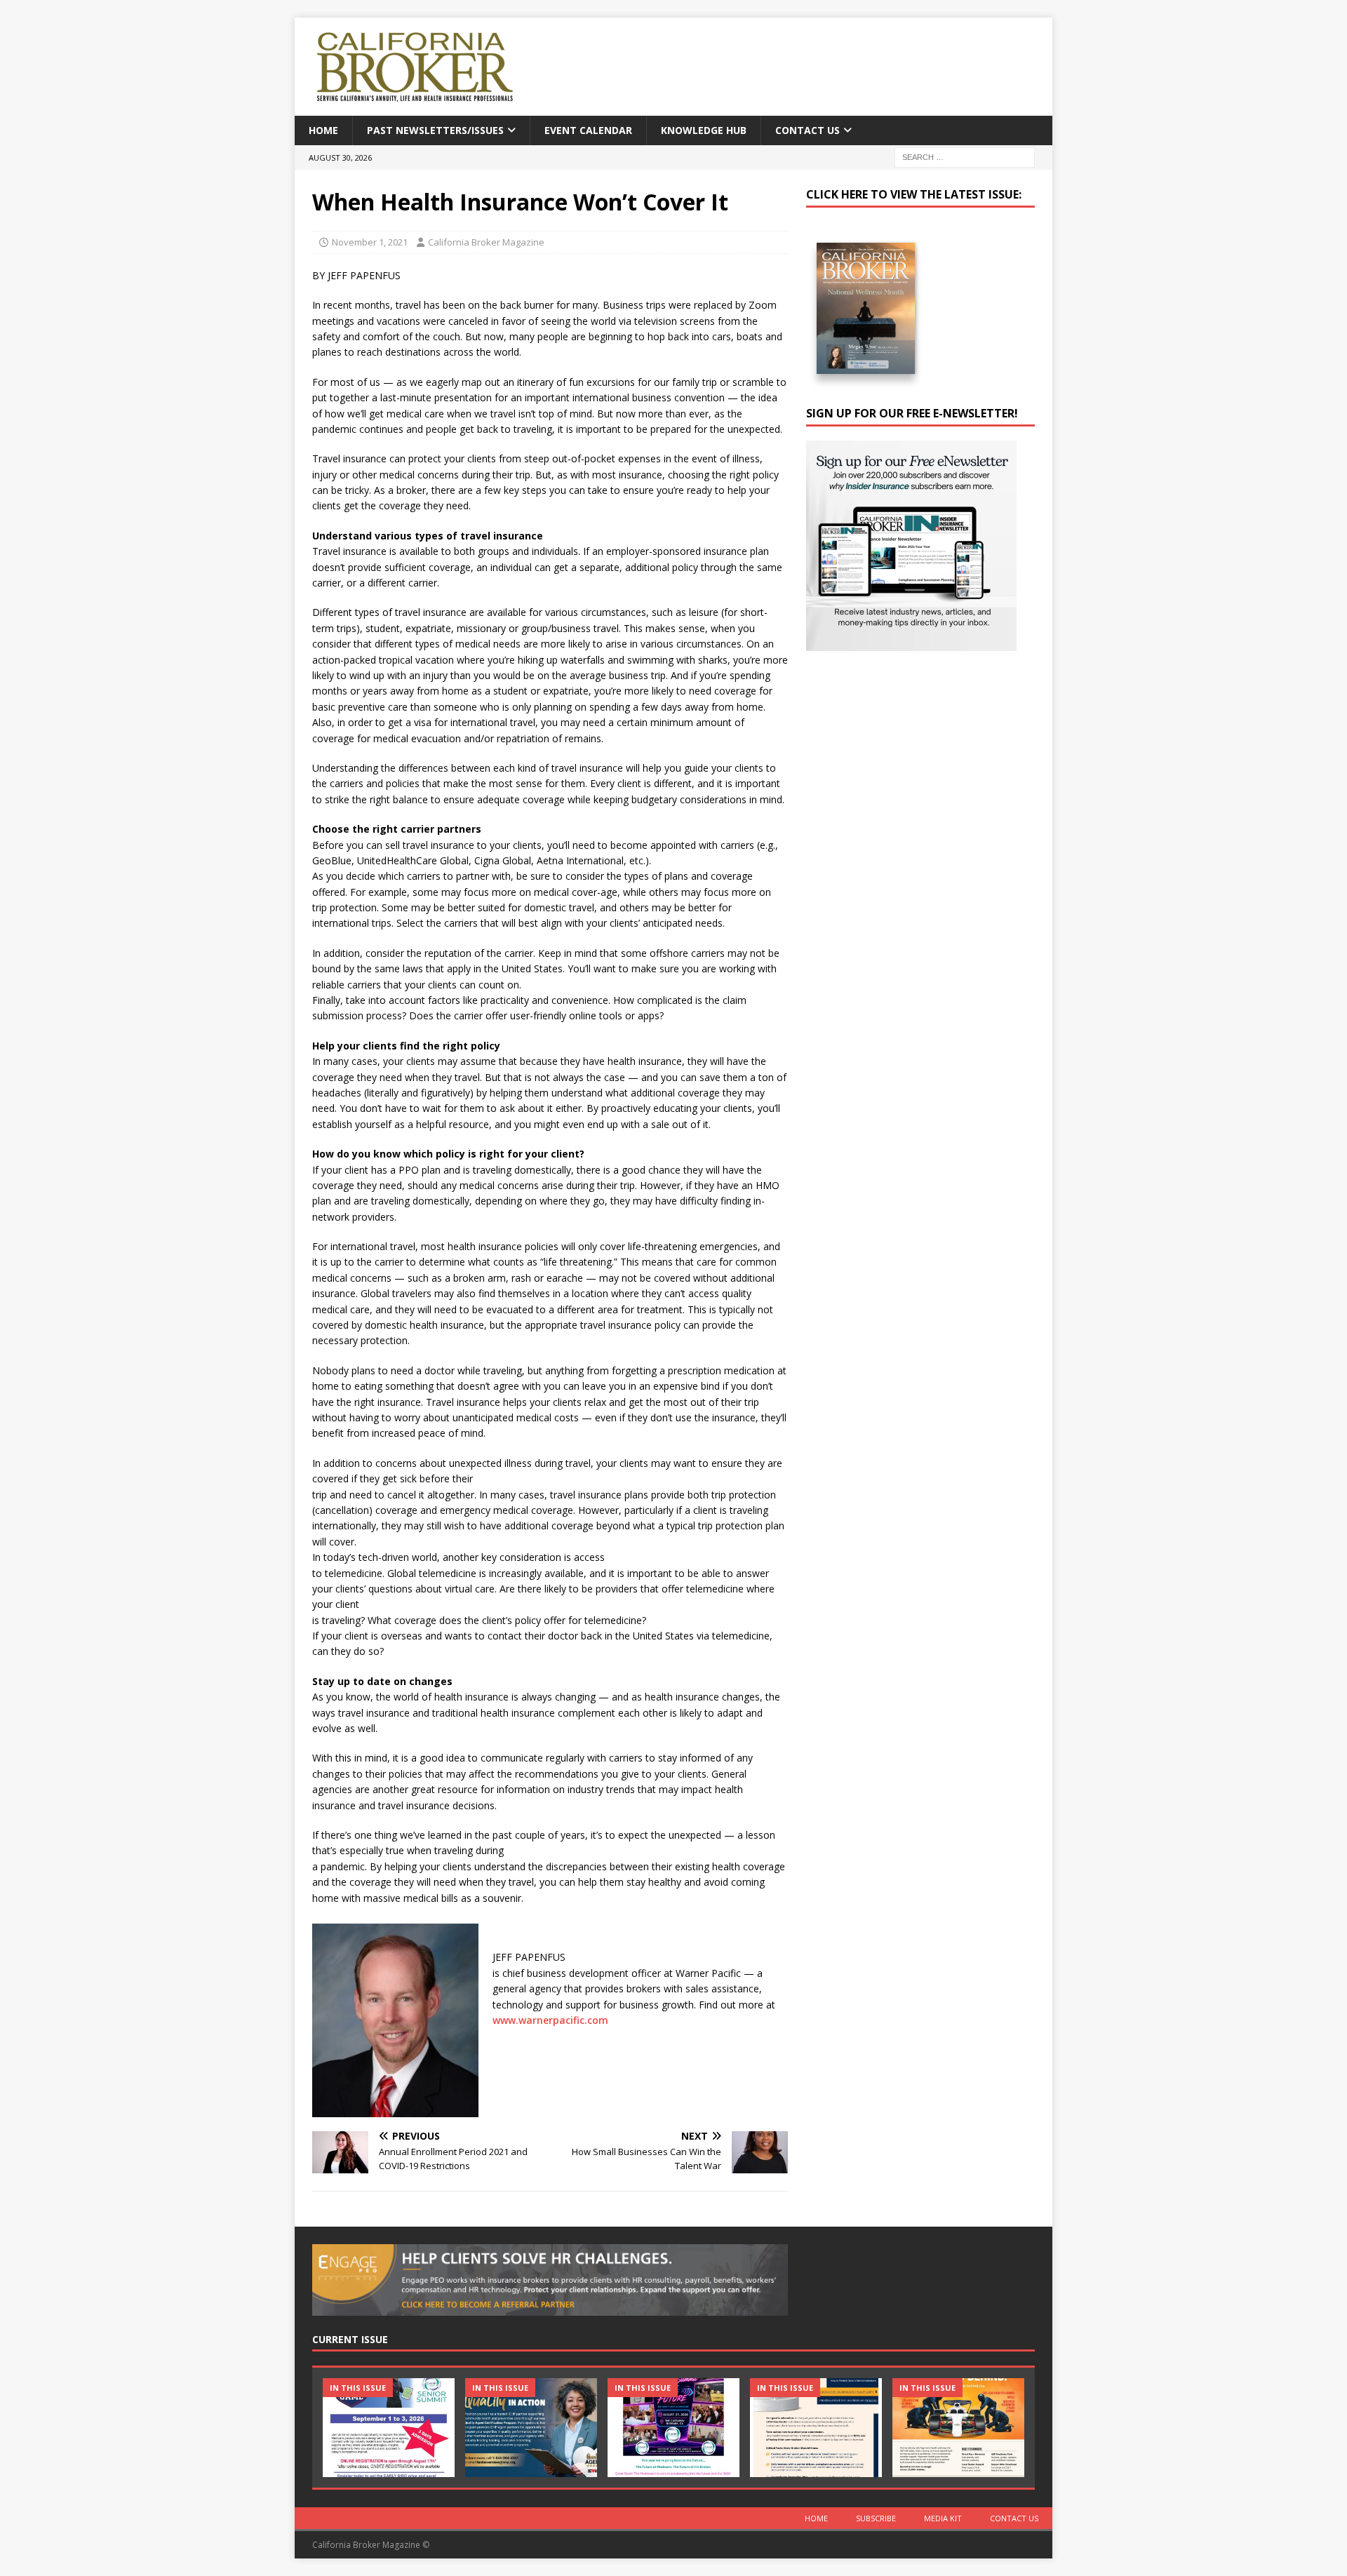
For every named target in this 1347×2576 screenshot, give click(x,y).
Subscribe (876, 2518)
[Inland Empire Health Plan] (531, 2428)
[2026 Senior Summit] (389, 2428)
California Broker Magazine (486, 242)
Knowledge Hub (704, 130)
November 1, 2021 (370, 242)
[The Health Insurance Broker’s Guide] (816, 2428)
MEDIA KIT (943, 2518)
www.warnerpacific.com (550, 2020)
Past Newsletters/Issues (435, 130)
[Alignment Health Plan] (958, 2428)
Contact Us (807, 130)
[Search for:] (965, 157)
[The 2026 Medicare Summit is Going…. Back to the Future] (673, 2428)
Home (323, 130)
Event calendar (588, 130)
